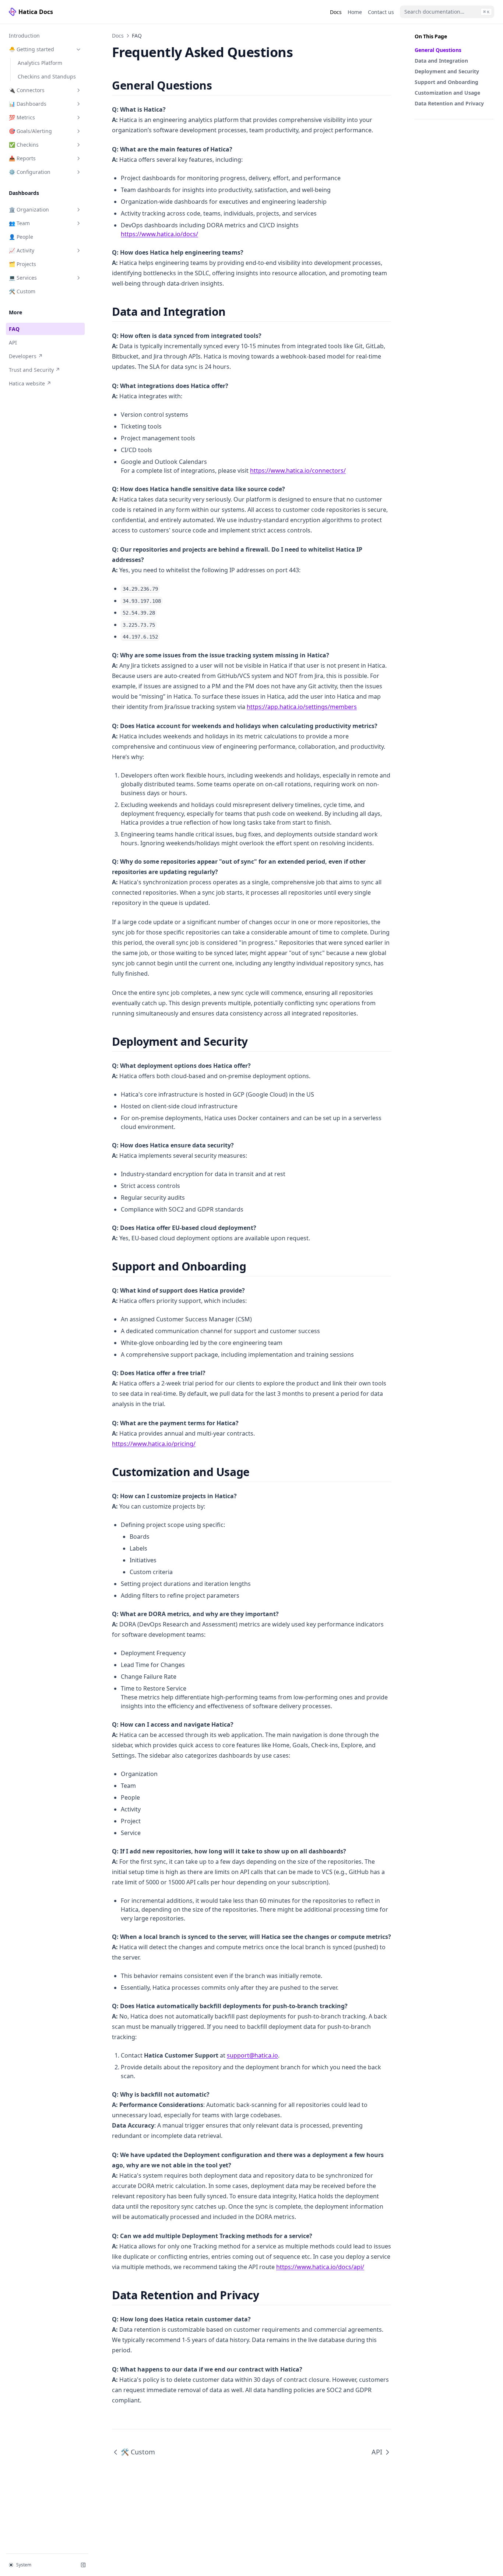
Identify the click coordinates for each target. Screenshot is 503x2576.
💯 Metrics (22, 117)
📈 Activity (22, 250)
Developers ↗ (34, 356)
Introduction (24, 36)
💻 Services (23, 278)
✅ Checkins (24, 145)
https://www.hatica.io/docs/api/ (320, 2267)
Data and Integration (441, 61)
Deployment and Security (447, 71)
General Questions (438, 50)
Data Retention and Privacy (449, 103)
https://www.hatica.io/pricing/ (154, 1444)
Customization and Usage (447, 93)
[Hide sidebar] (83, 2565)
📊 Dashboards (28, 104)
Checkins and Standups (47, 76)
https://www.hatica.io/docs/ (159, 234)
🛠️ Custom (22, 291)
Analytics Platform (40, 63)
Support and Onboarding (446, 82)
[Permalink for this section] (218, 85)
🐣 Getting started (31, 49)
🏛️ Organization (29, 209)
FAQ (14, 329)
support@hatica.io (252, 2055)
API (13, 342)
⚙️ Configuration (30, 172)
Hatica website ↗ (34, 383)
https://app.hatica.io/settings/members (302, 707)
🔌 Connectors (27, 90)
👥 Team (19, 223)
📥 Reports (22, 158)
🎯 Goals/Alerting (30, 131)
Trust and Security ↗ (34, 370)
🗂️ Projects (22, 264)
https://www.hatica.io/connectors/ (298, 471)
